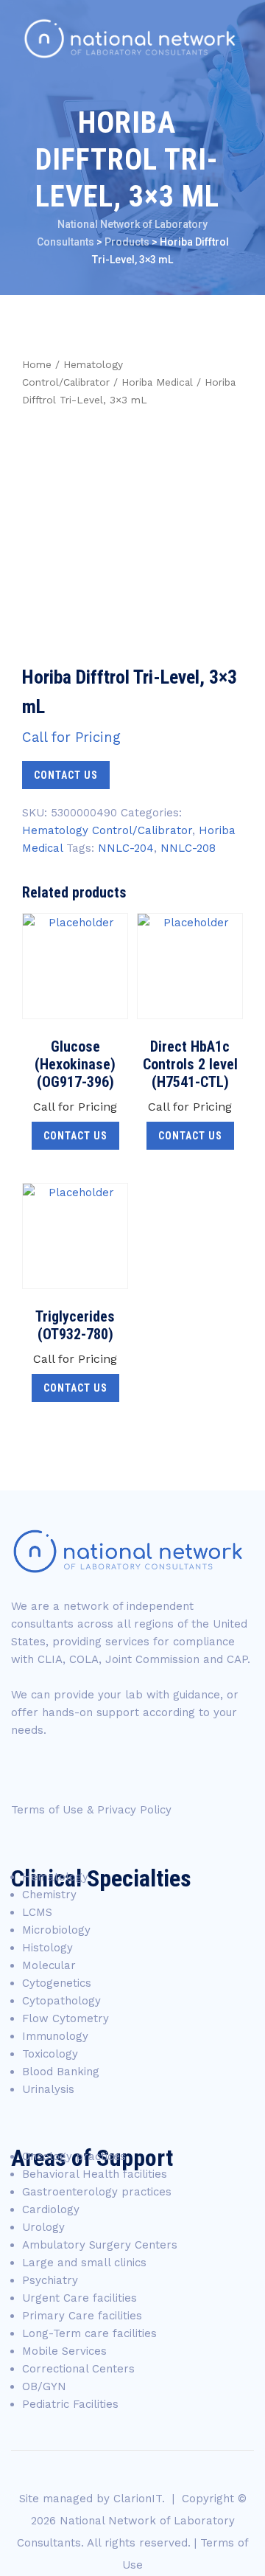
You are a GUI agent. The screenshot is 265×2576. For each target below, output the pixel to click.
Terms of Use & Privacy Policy (91, 1810)
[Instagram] (161, 1772)
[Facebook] (33, 1772)
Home (37, 364)
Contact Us (66, 775)
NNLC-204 (126, 848)
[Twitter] (76, 1772)
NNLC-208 (188, 848)
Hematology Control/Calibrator (107, 830)
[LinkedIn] (119, 1772)
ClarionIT (138, 2499)
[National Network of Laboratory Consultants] (130, 39)
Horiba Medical (157, 382)
